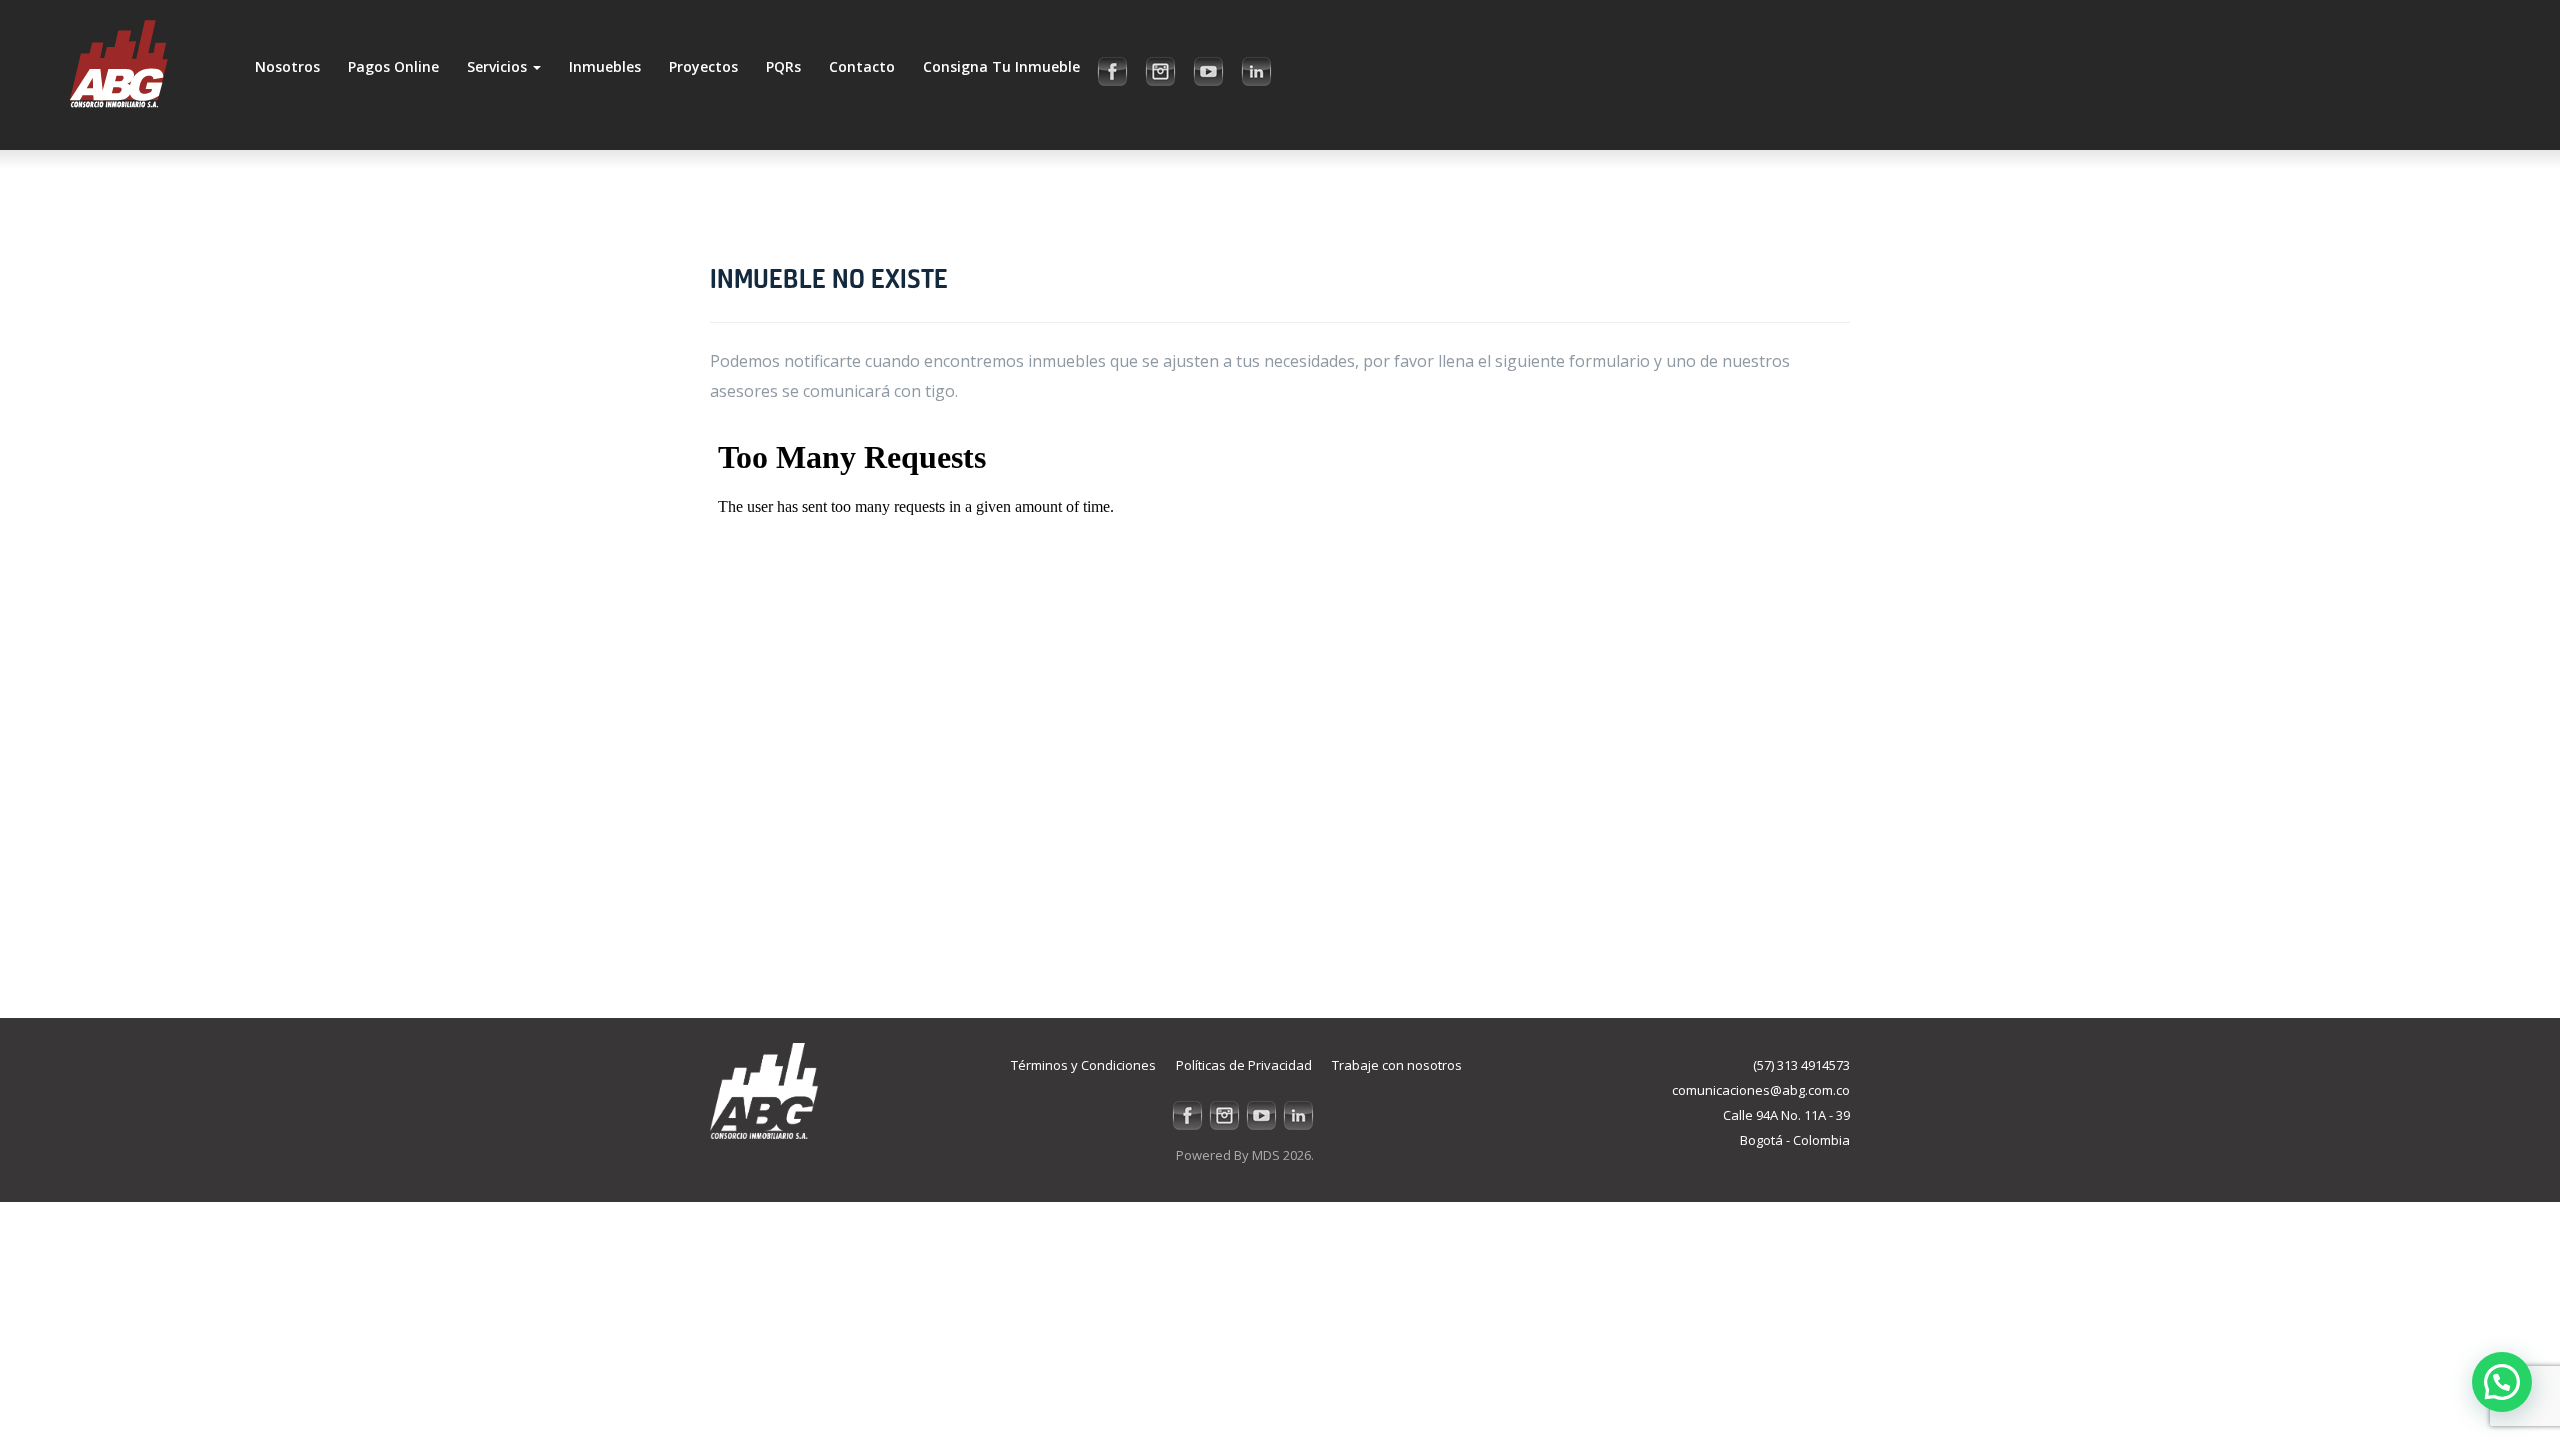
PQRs (783, 66)
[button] (2502, 1382)
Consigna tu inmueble (1001, 66)
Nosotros (287, 66)
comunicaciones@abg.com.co (1761, 1090)
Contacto (862, 66)
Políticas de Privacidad (1244, 1065)
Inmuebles (605, 66)
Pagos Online (393, 66)
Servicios (499, 66)
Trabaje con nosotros (1397, 1065)
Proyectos (703, 66)
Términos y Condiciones (1083, 1065)
